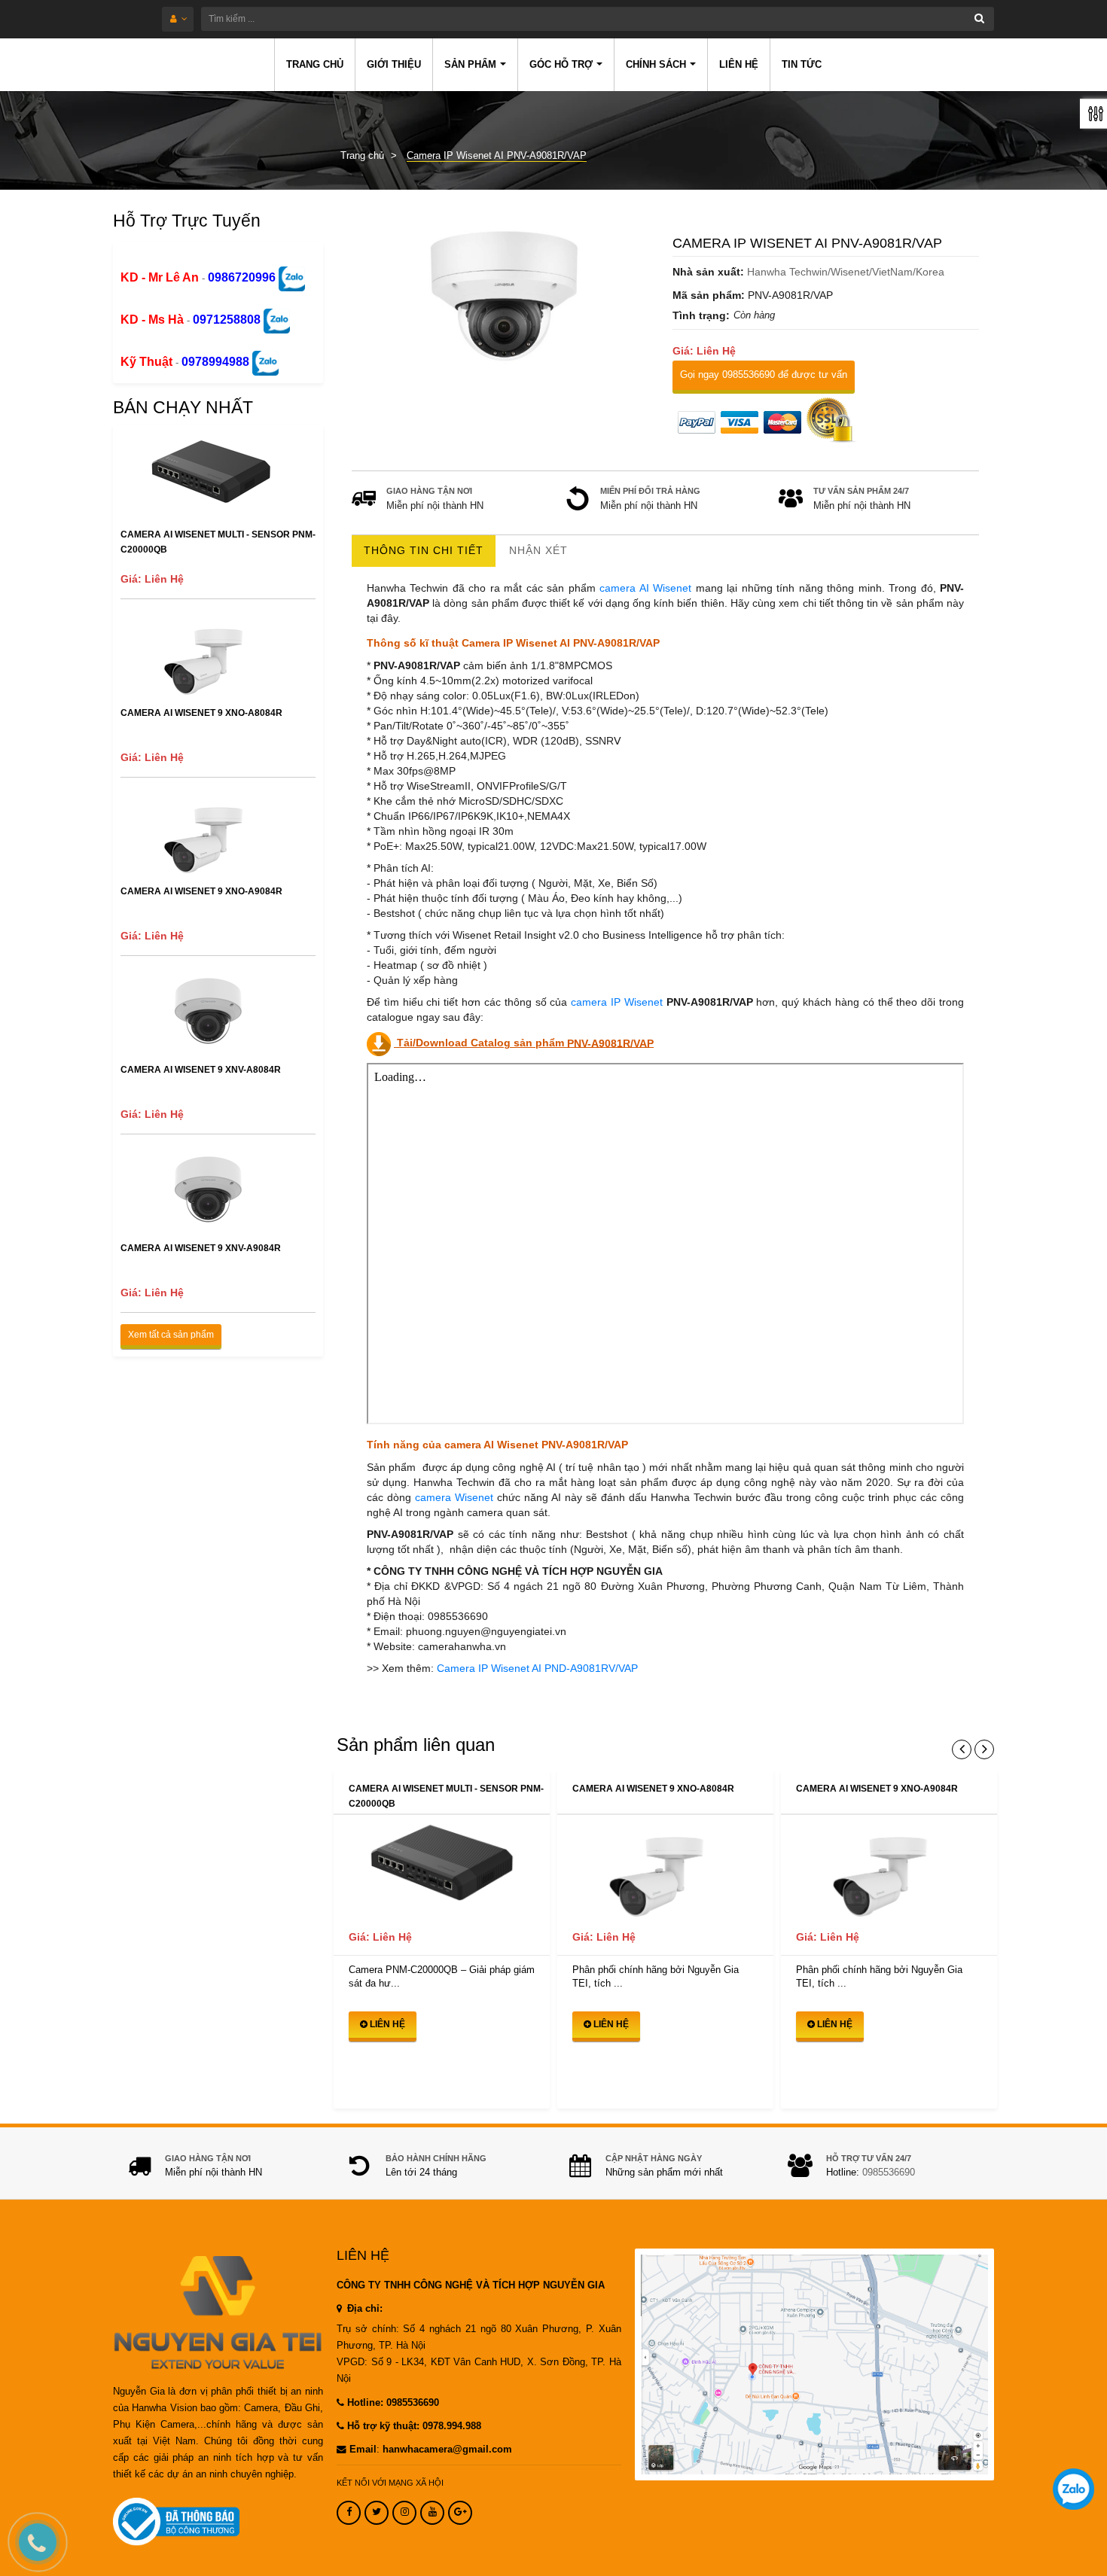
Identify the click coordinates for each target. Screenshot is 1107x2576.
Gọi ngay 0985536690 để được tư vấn (764, 375)
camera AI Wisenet (645, 588)
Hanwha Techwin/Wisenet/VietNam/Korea (846, 272)
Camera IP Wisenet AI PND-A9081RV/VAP (537, 1668)
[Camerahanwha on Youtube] (432, 2513)
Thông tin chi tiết (424, 550)
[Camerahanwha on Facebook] (349, 2513)
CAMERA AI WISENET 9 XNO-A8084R (201, 713)
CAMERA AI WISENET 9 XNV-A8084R (201, 1070)
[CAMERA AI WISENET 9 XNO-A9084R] (889, 1867)
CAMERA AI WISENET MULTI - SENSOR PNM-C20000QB (218, 542)
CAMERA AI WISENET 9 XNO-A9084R (201, 891)
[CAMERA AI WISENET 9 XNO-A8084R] (665, 1867)
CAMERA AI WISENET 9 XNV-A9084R (201, 1248)
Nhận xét (538, 550)
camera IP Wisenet (617, 1002)
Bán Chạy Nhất (183, 407)
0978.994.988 (452, 2426)
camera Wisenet (454, 1497)
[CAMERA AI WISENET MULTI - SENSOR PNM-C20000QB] (442, 1867)
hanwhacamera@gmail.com (447, 2450)
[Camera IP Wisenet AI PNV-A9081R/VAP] (505, 294)
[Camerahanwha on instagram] (404, 2513)
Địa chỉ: (363, 2309)
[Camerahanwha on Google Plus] (460, 2513)
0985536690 (889, 2173)
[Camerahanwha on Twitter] (377, 2513)
